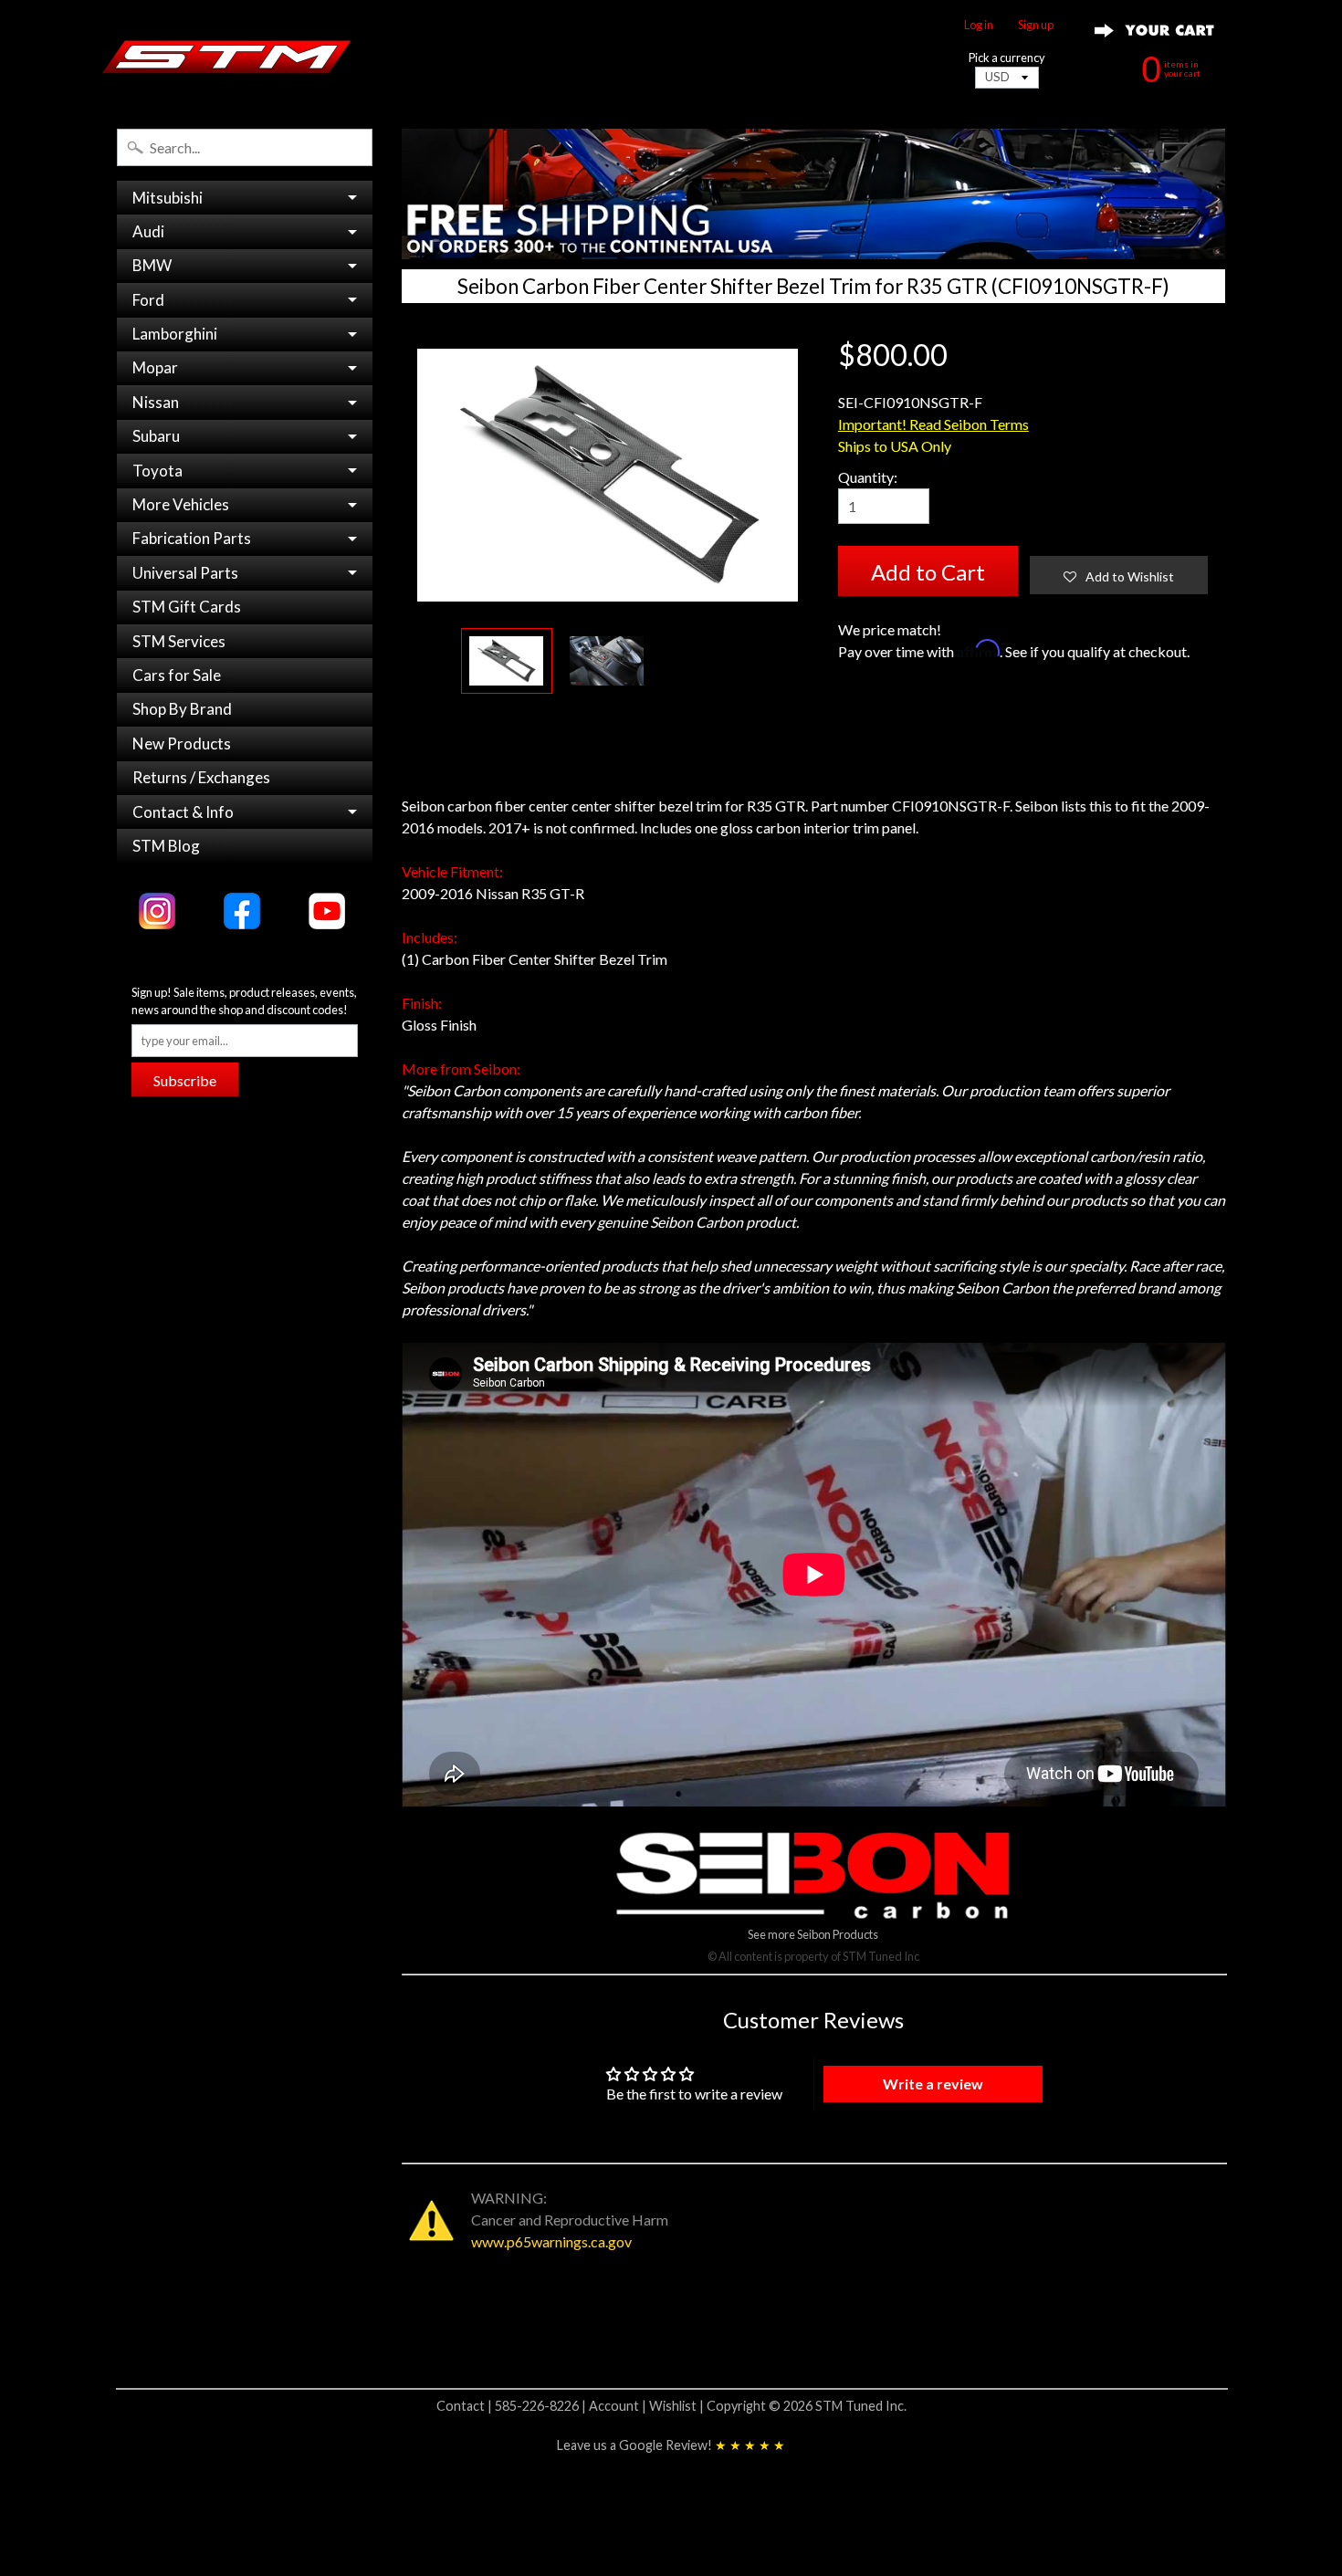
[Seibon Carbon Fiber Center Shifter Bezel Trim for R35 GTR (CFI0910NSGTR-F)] (507, 661)
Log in (979, 25)
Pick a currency (1007, 58)
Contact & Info (183, 812)
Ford (148, 300)
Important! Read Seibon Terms (933, 424)
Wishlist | (678, 2406)
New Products (182, 743)
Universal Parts (185, 573)
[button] (1119, 575)
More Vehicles (181, 504)
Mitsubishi (168, 198)
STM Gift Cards (187, 607)
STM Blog (166, 846)
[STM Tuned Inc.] (227, 57)
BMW (152, 265)
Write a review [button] (933, 2084)
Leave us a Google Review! (671, 2445)
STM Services (179, 641)
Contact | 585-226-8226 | (513, 2406)
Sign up (1036, 25)
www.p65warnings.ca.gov (551, 2241)
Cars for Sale (177, 675)
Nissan (156, 402)
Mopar (155, 367)
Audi (148, 231)
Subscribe (185, 1080)
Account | (619, 2406)
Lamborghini (175, 334)
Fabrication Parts (192, 538)
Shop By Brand (182, 709)
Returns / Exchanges (201, 777)
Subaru (156, 436)
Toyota (157, 471)
